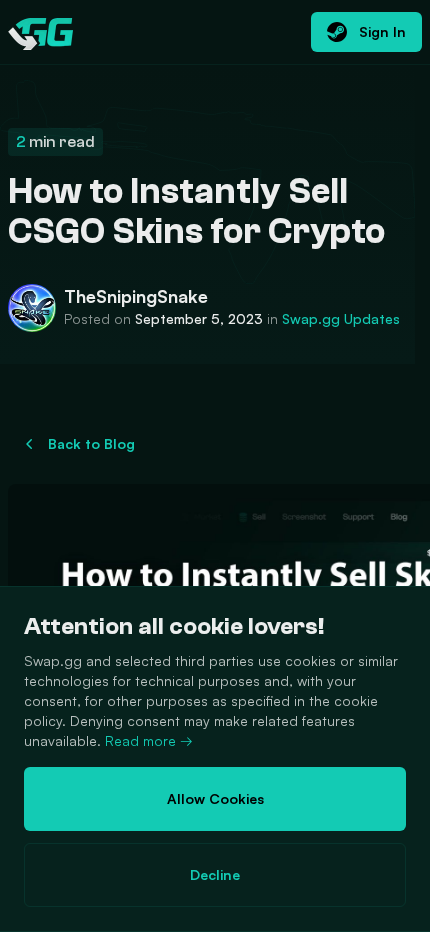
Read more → (149, 740)
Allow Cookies (215, 798)
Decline (215, 874)
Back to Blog (91, 443)
